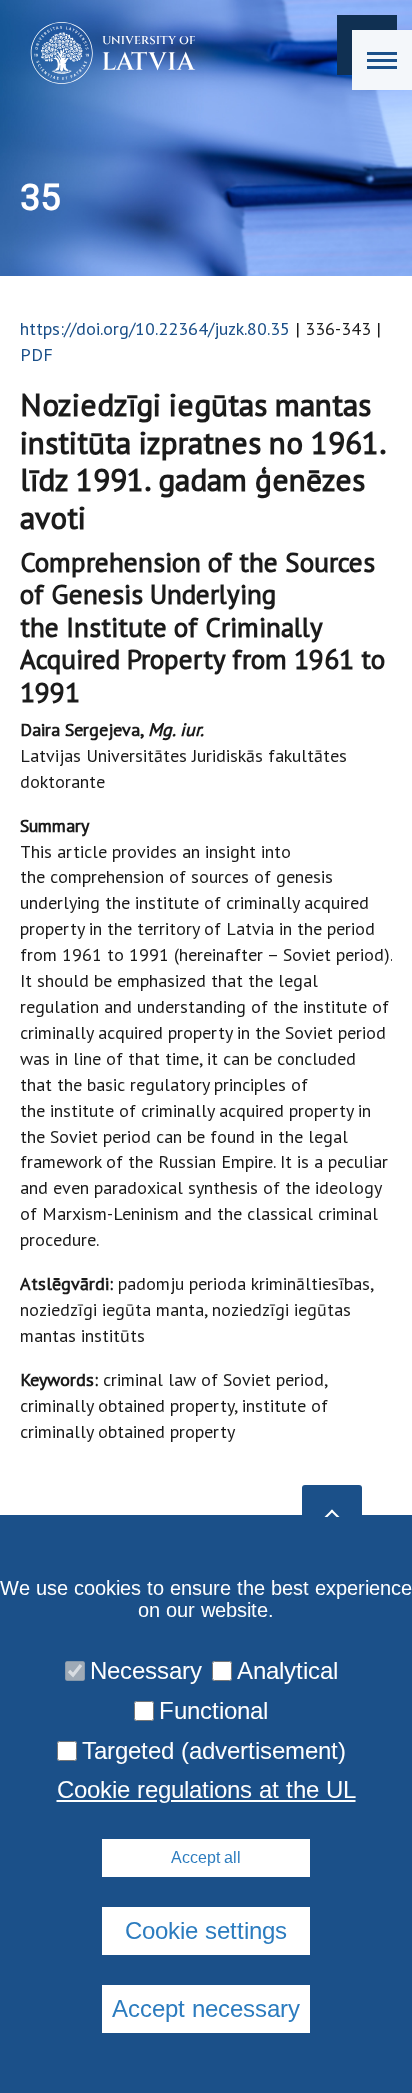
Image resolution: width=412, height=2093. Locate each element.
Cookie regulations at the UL (206, 1790)
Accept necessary (206, 2008)
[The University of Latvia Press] (106, 53)
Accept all (206, 1857)
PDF (36, 354)
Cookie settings (206, 1930)
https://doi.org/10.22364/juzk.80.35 (155, 328)
